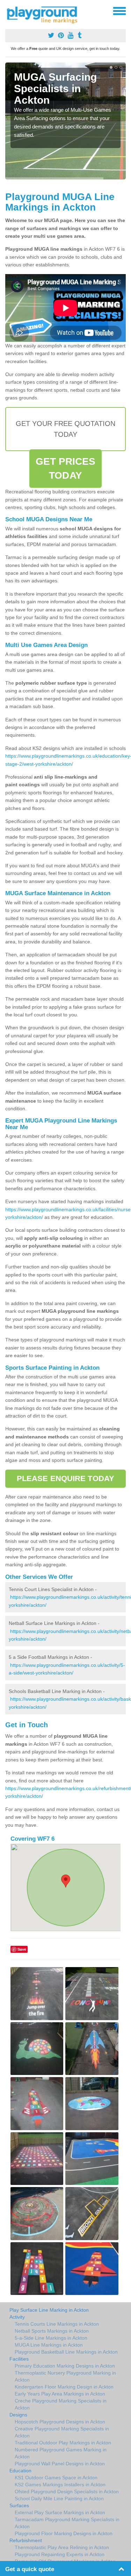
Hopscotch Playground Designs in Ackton (60, 2422)
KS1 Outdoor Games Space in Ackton (56, 2478)
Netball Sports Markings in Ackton (52, 2331)
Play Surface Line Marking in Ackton (49, 2310)
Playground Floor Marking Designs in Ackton (64, 2533)
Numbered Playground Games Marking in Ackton (61, 2453)
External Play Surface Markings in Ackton (60, 2512)
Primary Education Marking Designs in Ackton (65, 2366)
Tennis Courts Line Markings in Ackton (57, 2324)
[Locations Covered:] (8, 10)
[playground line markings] (46, 14)
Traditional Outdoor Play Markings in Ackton (63, 2443)
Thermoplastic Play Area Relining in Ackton (62, 2547)
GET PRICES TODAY (66, 468)
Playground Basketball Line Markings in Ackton (66, 2352)
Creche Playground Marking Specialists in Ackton (61, 2404)
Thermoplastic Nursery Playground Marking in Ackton (65, 2376)
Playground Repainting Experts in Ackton (60, 2554)
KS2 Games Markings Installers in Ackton (60, 2485)
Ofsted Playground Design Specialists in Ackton (67, 2492)
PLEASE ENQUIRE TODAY (65, 1478)
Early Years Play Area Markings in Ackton (60, 2394)
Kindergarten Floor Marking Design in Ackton (64, 2387)
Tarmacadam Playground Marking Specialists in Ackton (67, 2523)
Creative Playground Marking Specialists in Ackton (62, 2432)
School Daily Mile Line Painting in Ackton (59, 2498)
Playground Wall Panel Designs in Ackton (60, 2464)
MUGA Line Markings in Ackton (49, 2345)
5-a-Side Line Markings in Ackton (51, 2338)
